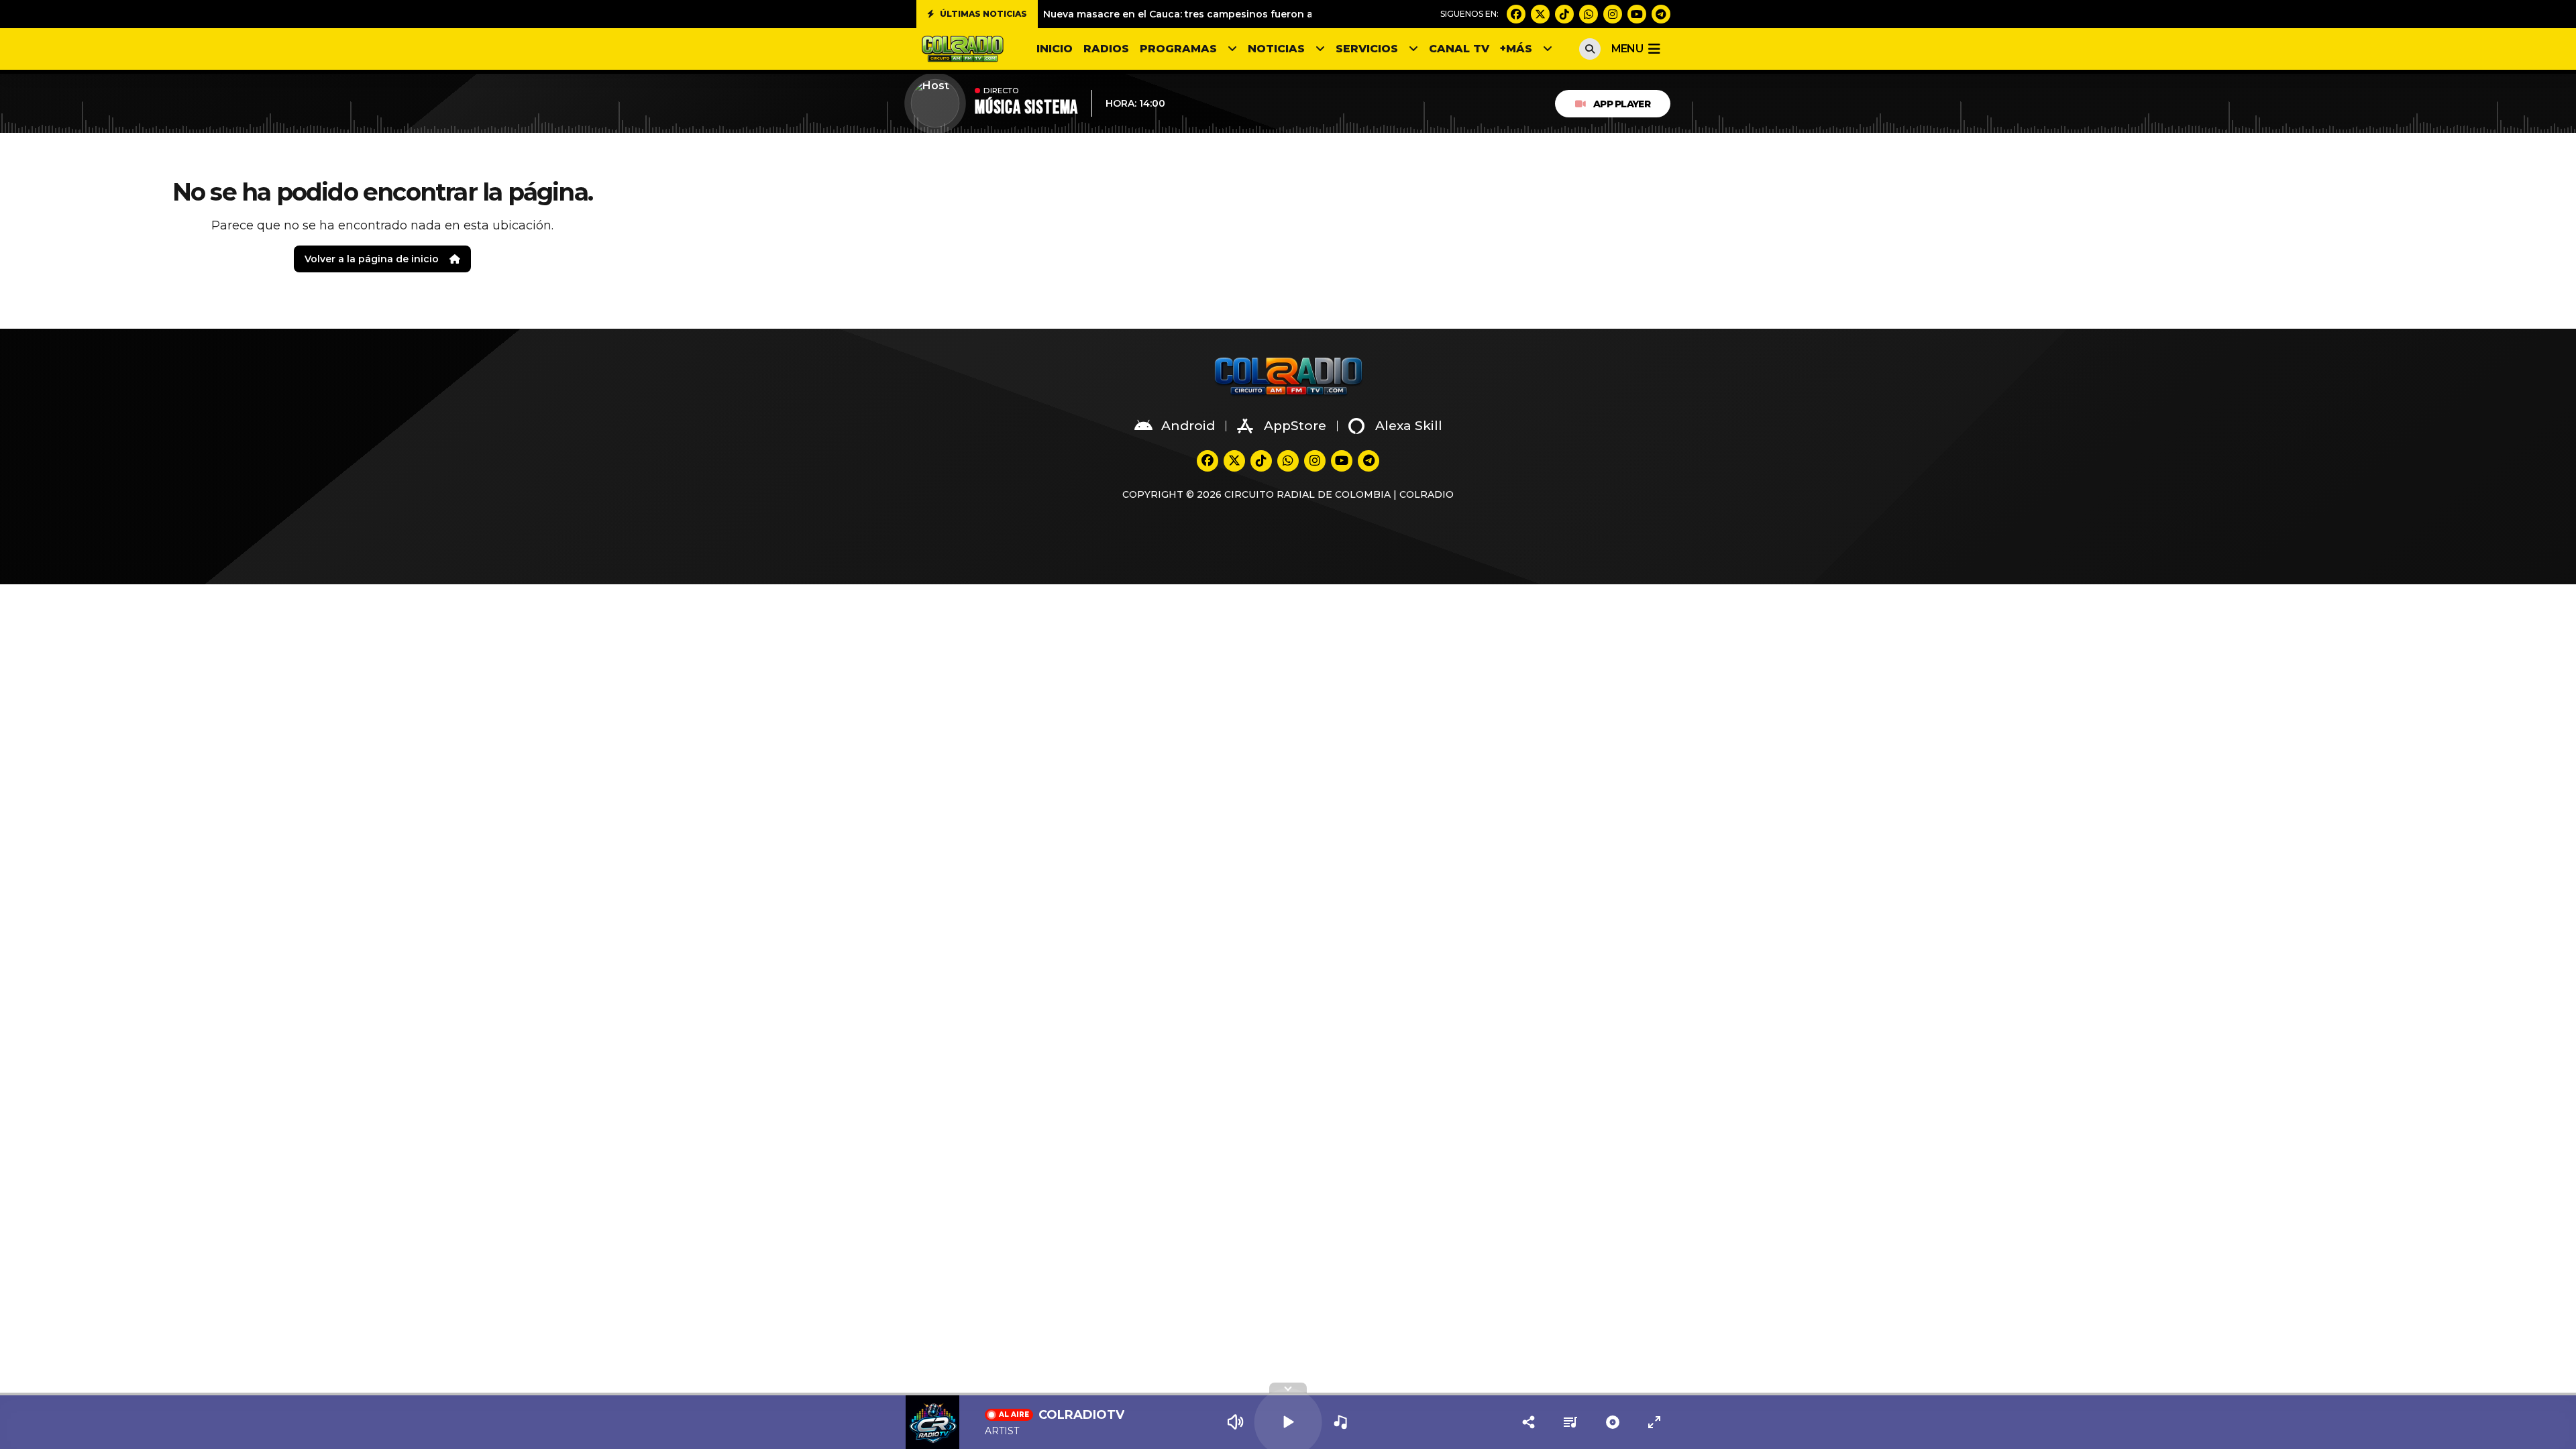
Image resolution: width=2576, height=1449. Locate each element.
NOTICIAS (1276, 49)
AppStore (1295, 426)
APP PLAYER (1622, 104)
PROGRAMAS (1178, 49)
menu (1627, 49)
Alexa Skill (1409, 426)
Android (1188, 426)
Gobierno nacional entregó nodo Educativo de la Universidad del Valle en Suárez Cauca (1262, 14)
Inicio (1055, 49)
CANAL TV (1459, 49)
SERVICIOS (1367, 49)
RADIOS (1106, 49)
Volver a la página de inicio (372, 259)
